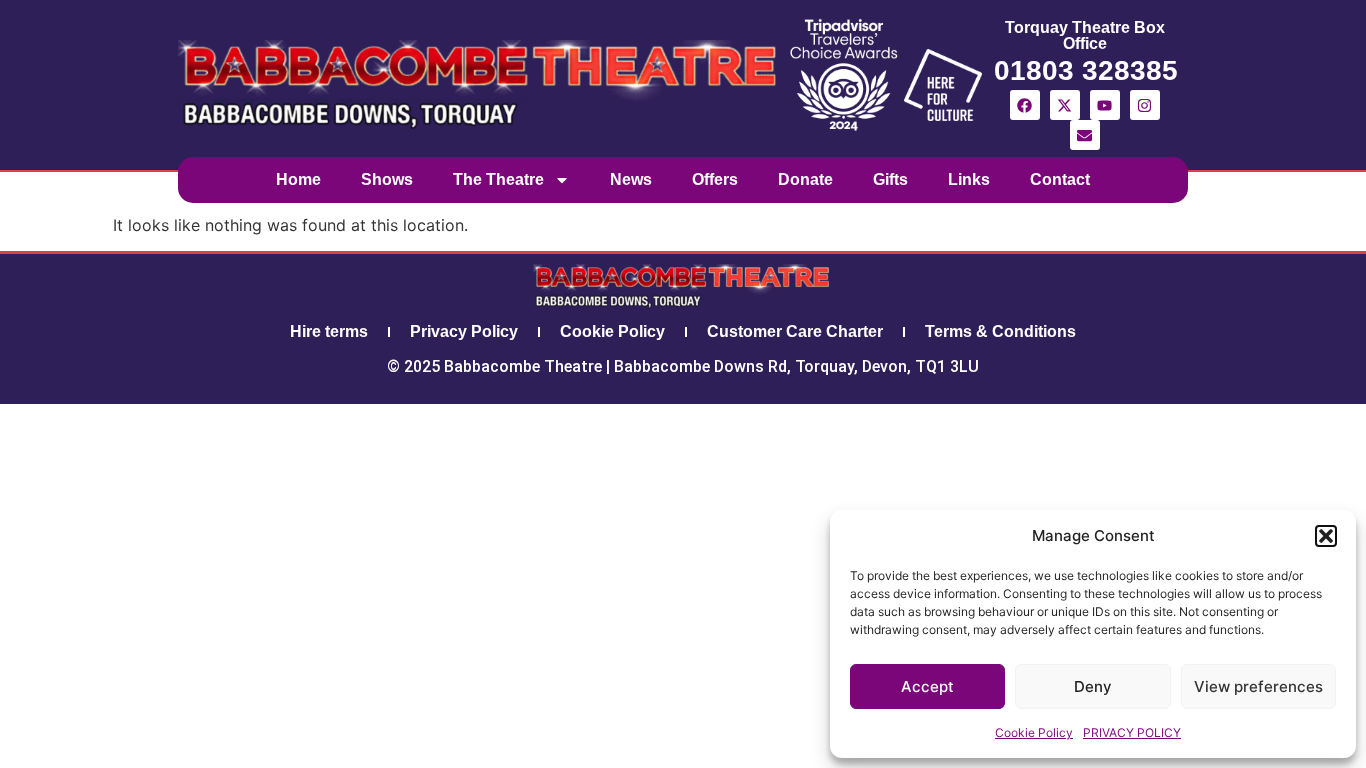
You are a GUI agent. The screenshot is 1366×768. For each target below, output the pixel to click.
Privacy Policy (464, 331)
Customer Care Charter (795, 331)
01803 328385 (1086, 70)
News (631, 179)
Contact (1060, 179)
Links (969, 179)
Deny (1093, 686)
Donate (805, 179)
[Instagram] (1145, 105)
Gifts (890, 179)
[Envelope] (1085, 135)
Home (298, 179)
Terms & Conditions (1000, 331)
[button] (1326, 536)
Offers (715, 179)
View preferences (1258, 686)
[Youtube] (1105, 105)
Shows (387, 179)
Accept (927, 686)
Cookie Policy (1034, 732)
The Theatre (498, 179)
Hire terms (329, 331)
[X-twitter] (1065, 105)
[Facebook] (1025, 105)
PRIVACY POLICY (1132, 732)
